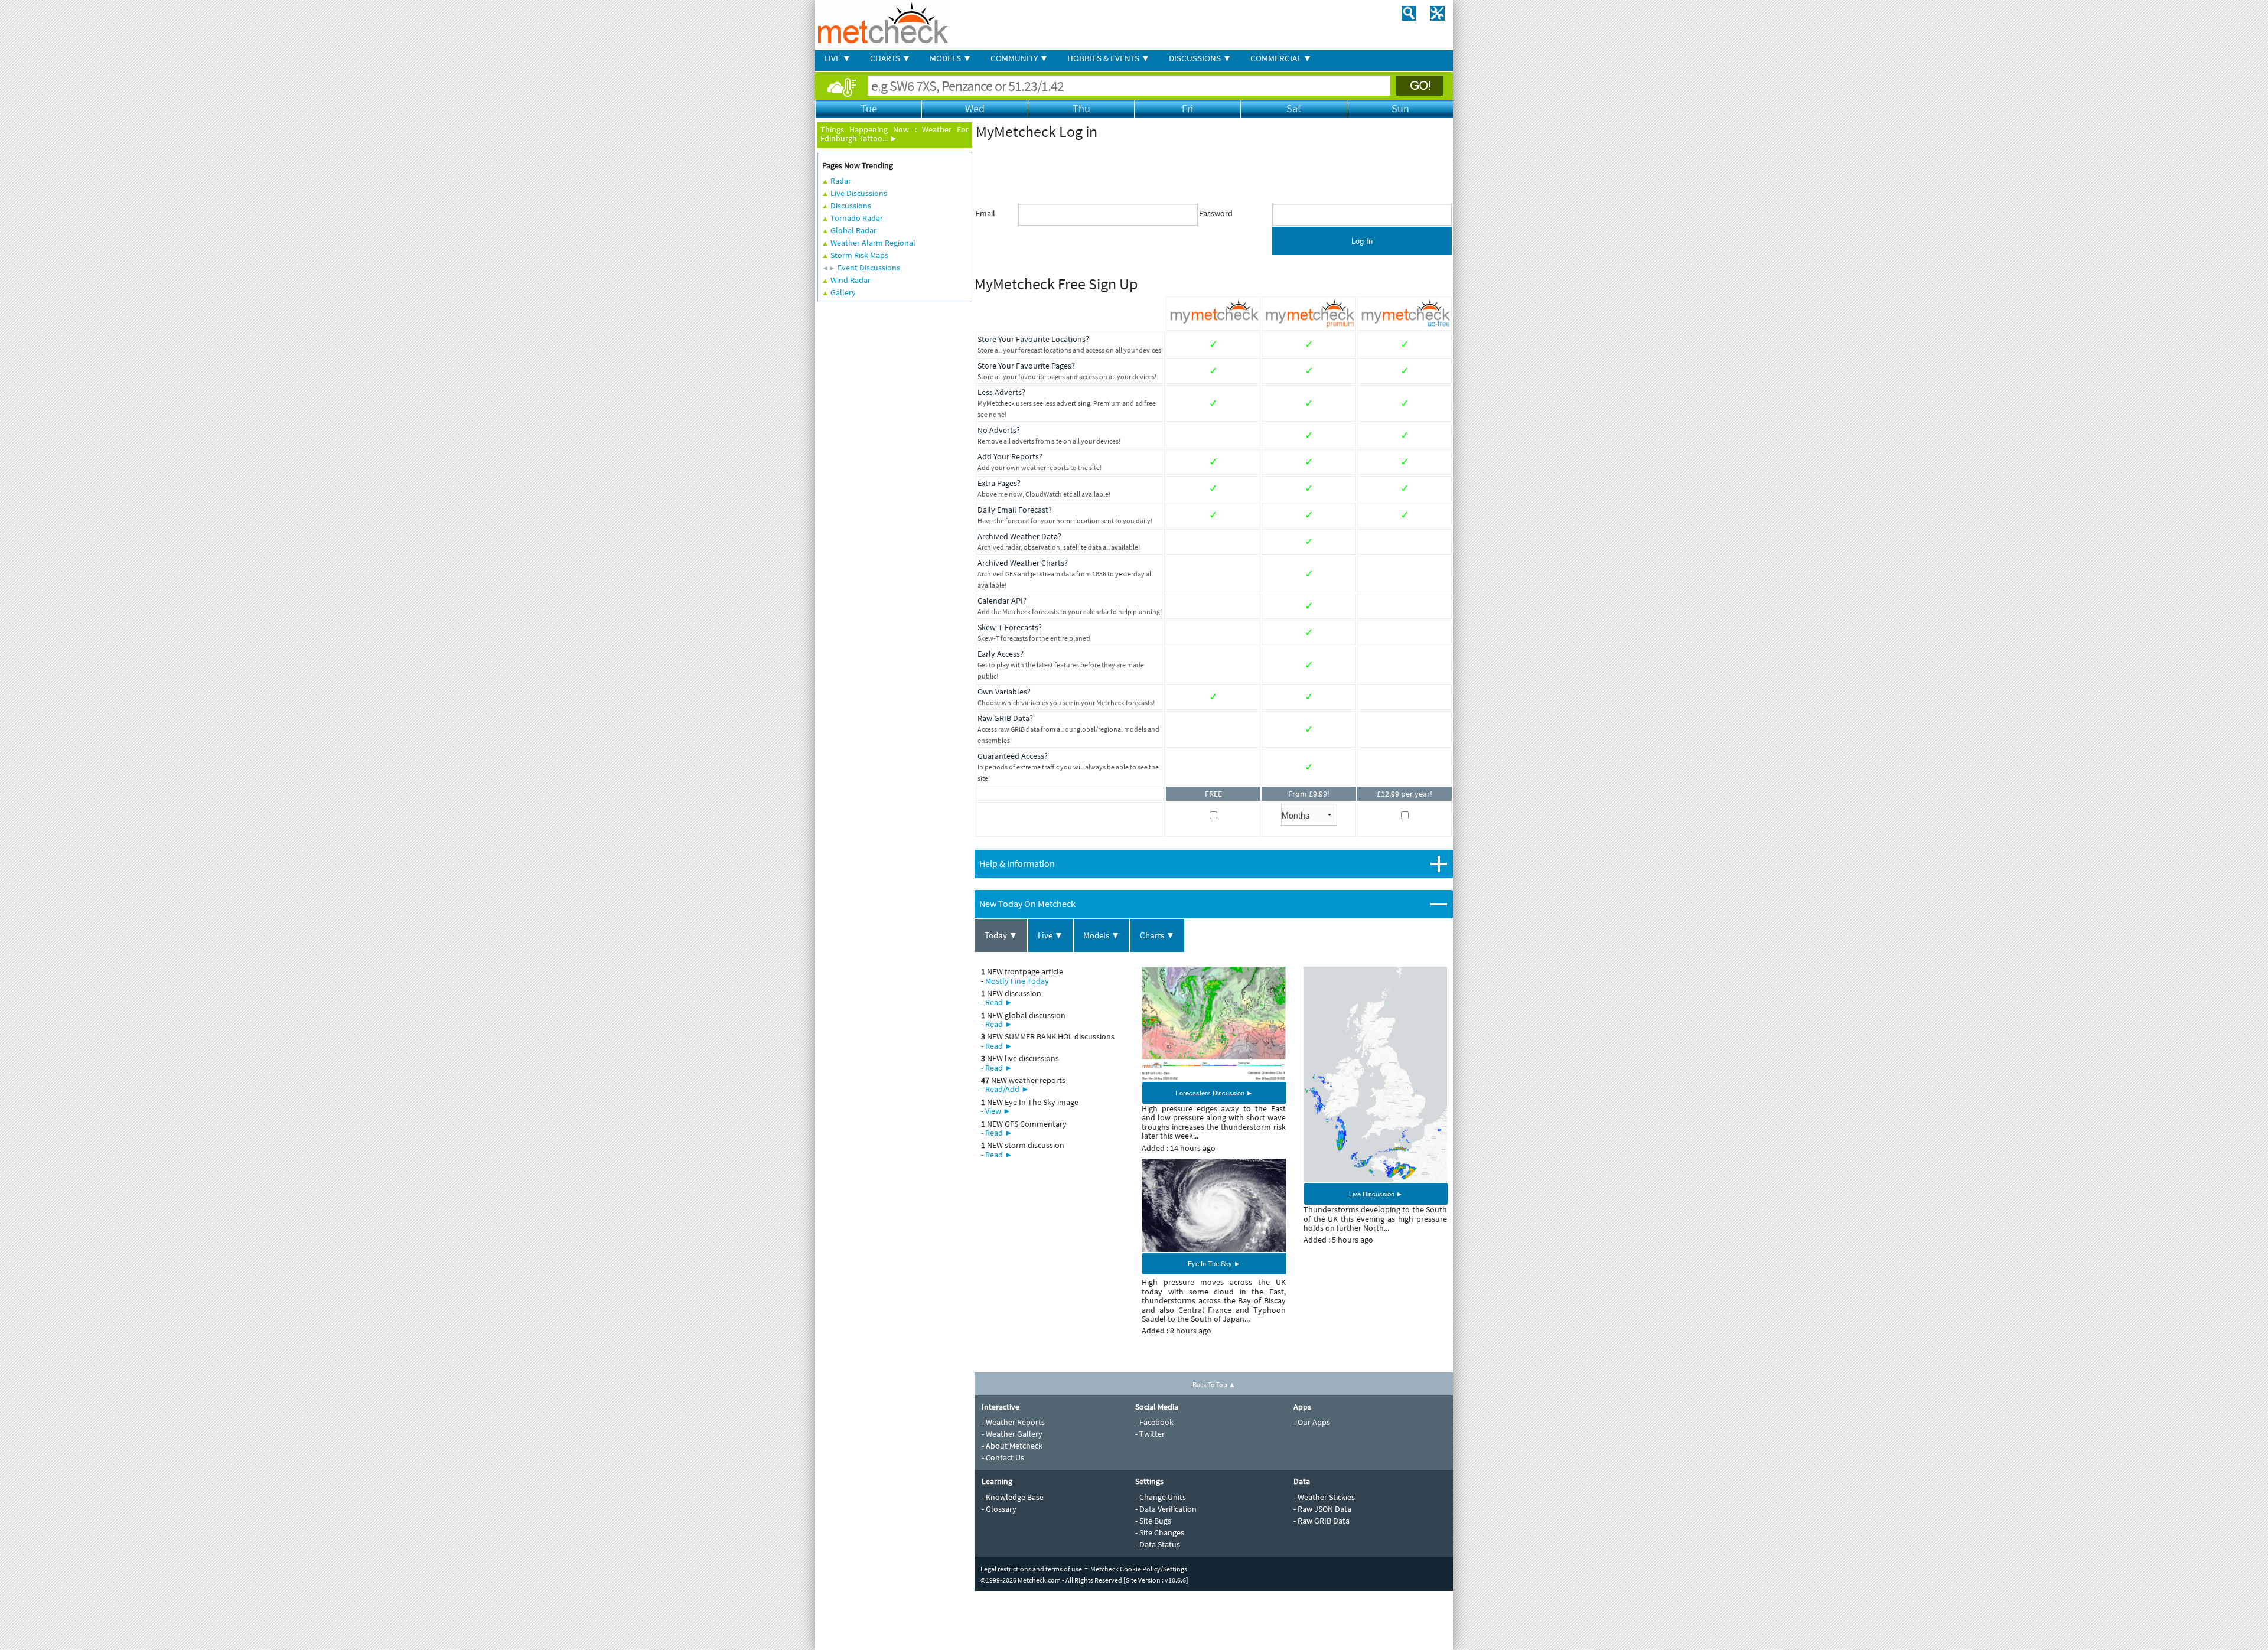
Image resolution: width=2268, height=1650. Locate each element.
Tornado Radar (857, 218)
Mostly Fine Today (1017, 981)
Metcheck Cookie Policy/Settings (1139, 1569)
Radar (841, 181)
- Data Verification (1166, 1509)
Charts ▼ (1157, 935)
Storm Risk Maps (859, 255)
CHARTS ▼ (890, 58)
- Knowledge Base (1013, 1497)
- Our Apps (1312, 1422)
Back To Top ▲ (1214, 1385)
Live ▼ (1050, 935)
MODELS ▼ (951, 58)
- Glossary (999, 1509)
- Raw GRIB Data (1322, 1521)
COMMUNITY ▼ (1019, 58)
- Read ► (997, 1002)
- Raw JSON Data (1322, 1509)
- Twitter (1150, 1434)
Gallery (843, 292)
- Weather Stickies (1324, 1497)
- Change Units (1161, 1497)
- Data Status (1158, 1544)
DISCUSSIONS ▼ (1200, 58)
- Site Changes (1160, 1532)
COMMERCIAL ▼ (1281, 58)
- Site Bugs (1153, 1521)
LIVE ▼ (838, 58)
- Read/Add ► (1005, 1089)
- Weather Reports (1013, 1422)
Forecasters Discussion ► (1214, 1093)
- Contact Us (1003, 1457)
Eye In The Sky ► (1214, 1263)
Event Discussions (869, 268)
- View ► (996, 1111)
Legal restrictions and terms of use (1031, 1569)
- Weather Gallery (1012, 1434)
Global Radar (853, 230)
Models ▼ (1102, 935)
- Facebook (1154, 1422)
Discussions (851, 206)
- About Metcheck (1012, 1446)
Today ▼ (1001, 935)
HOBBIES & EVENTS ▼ (1109, 58)
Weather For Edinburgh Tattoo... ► (895, 134)
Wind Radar (850, 280)
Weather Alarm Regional (873, 243)
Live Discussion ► (1376, 1194)
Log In (1362, 241)
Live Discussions (859, 193)
